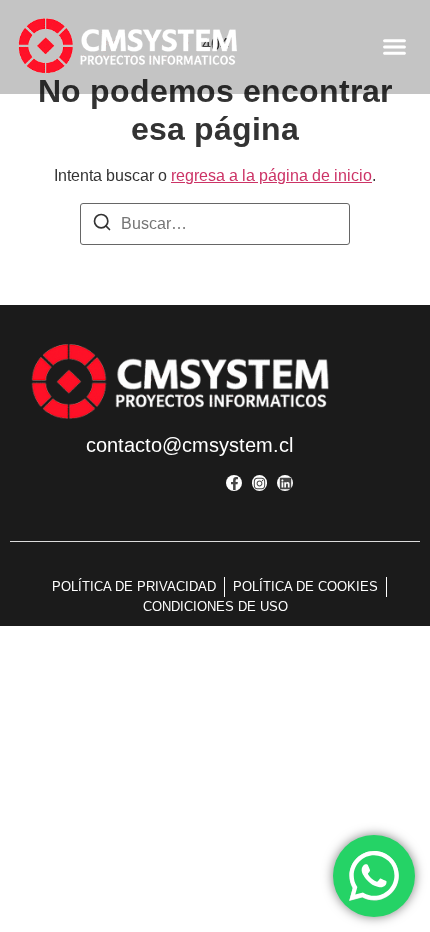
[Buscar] (102, 225)
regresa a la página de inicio (271, 175)
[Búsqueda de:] (215, 224)
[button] (394, 47)
